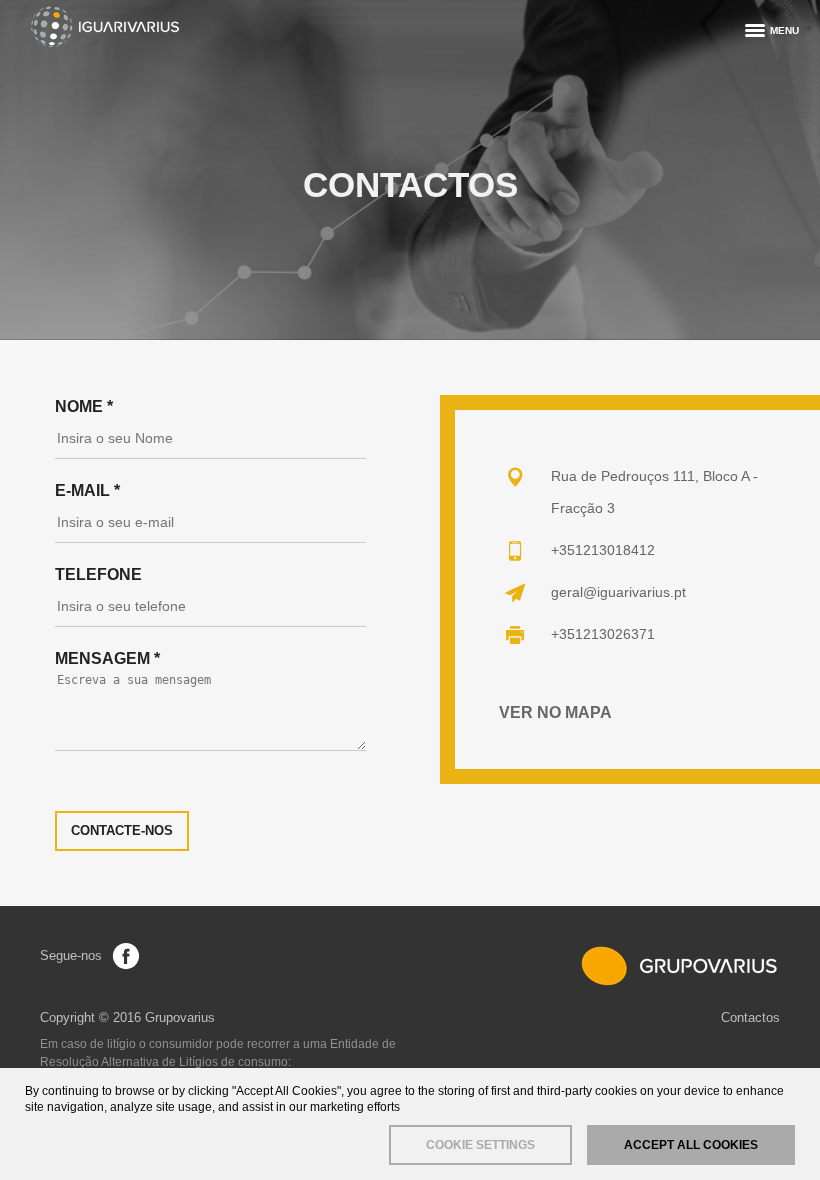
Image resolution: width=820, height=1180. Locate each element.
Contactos (750, 1017)
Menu (784, 30)
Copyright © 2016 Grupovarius (127, 1017)
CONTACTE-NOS (122, 830)
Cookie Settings (480, 1145)
